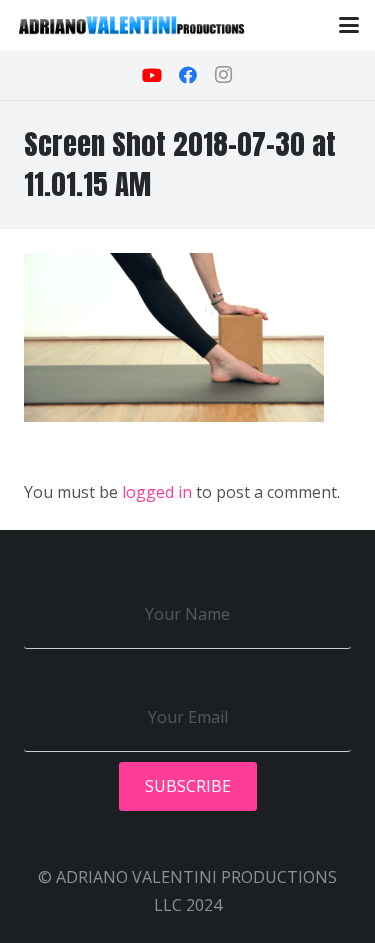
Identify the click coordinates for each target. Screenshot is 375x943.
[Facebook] (188, 75)
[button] (349, 25)
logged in (157, 492)
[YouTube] (152, 75)
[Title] (131, 25)
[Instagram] (224, 75)
